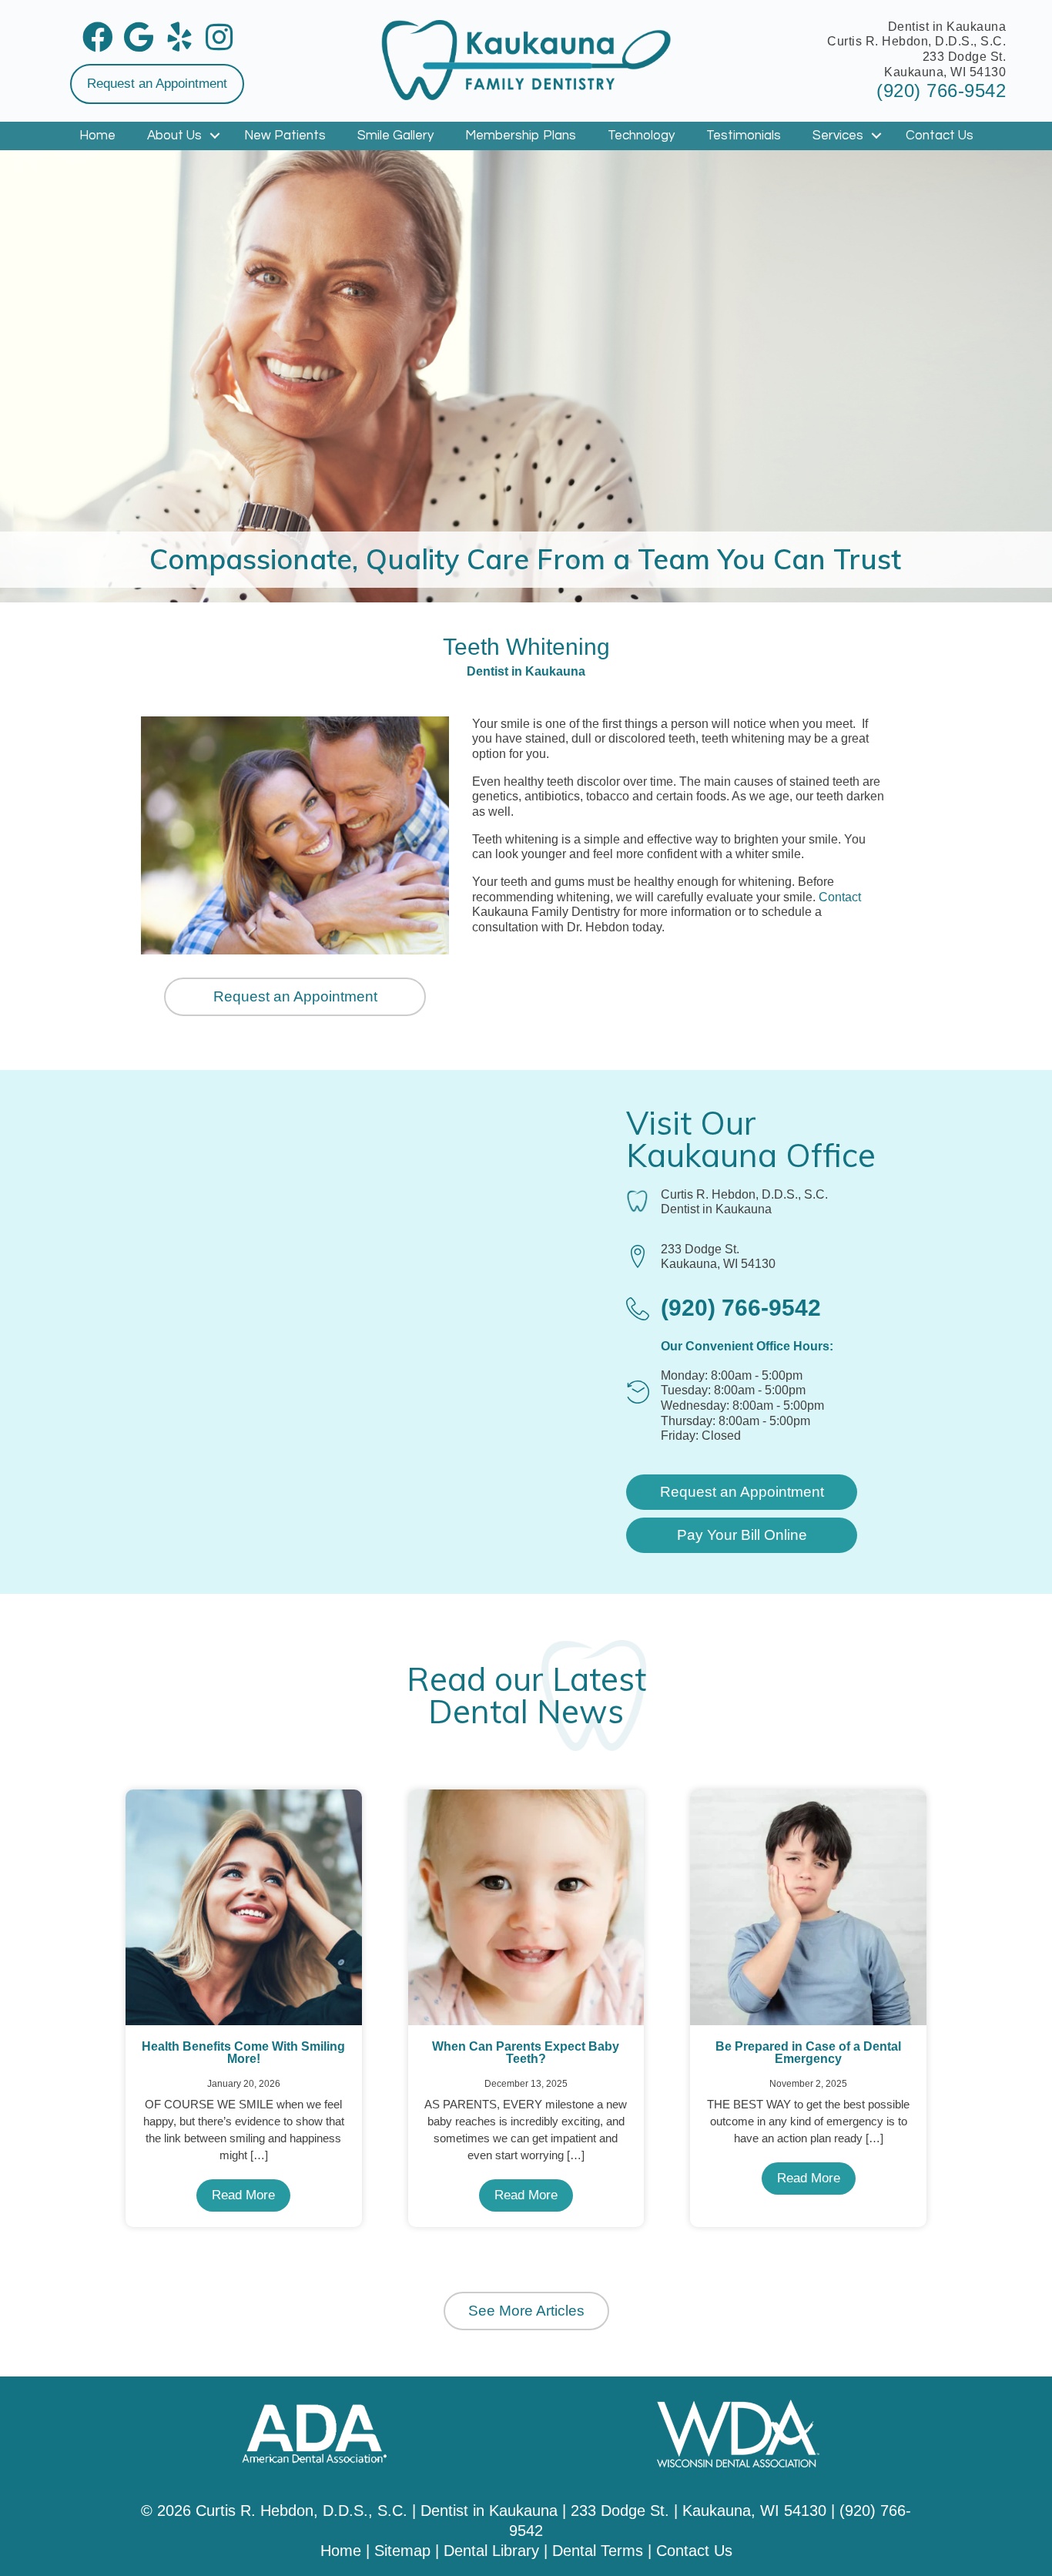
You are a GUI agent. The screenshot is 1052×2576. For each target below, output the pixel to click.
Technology (641, 136)
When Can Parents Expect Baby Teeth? (526, 2053)
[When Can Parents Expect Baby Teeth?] (526, 1906)
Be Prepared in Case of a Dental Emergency (808, 2053)
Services (838, 136)
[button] (157, 84)
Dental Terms (598, 2551)
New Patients (285, 136)
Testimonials (744, 136)
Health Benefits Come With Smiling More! (243, 2053)
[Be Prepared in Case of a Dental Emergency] (808, 1906)
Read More (243, 2195)
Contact (840, 897)
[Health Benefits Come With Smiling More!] (244, 1906)
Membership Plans (521, 136)
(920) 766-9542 (941, 91)
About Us (174, 136)
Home (97, 136)
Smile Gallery (395, 136)
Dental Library (491, 2551)
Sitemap (402, 2551)
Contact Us (940, 136)
